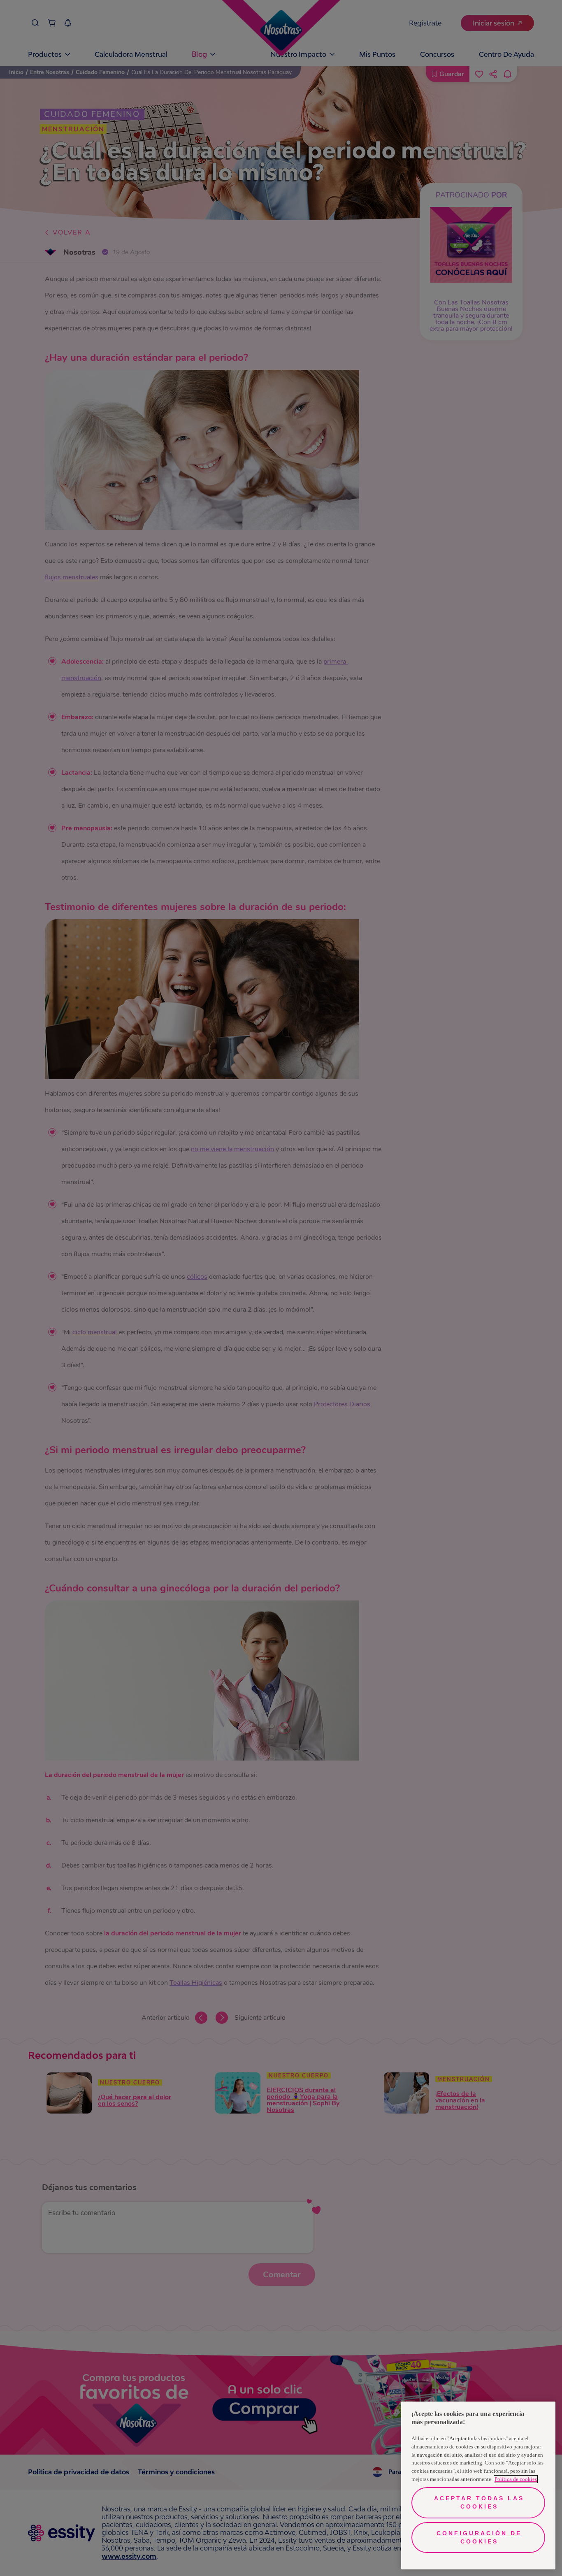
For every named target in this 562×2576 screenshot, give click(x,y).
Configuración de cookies (479, 2537)
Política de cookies (516, 2479)
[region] (478, 2485)
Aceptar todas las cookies (479, 2502)
